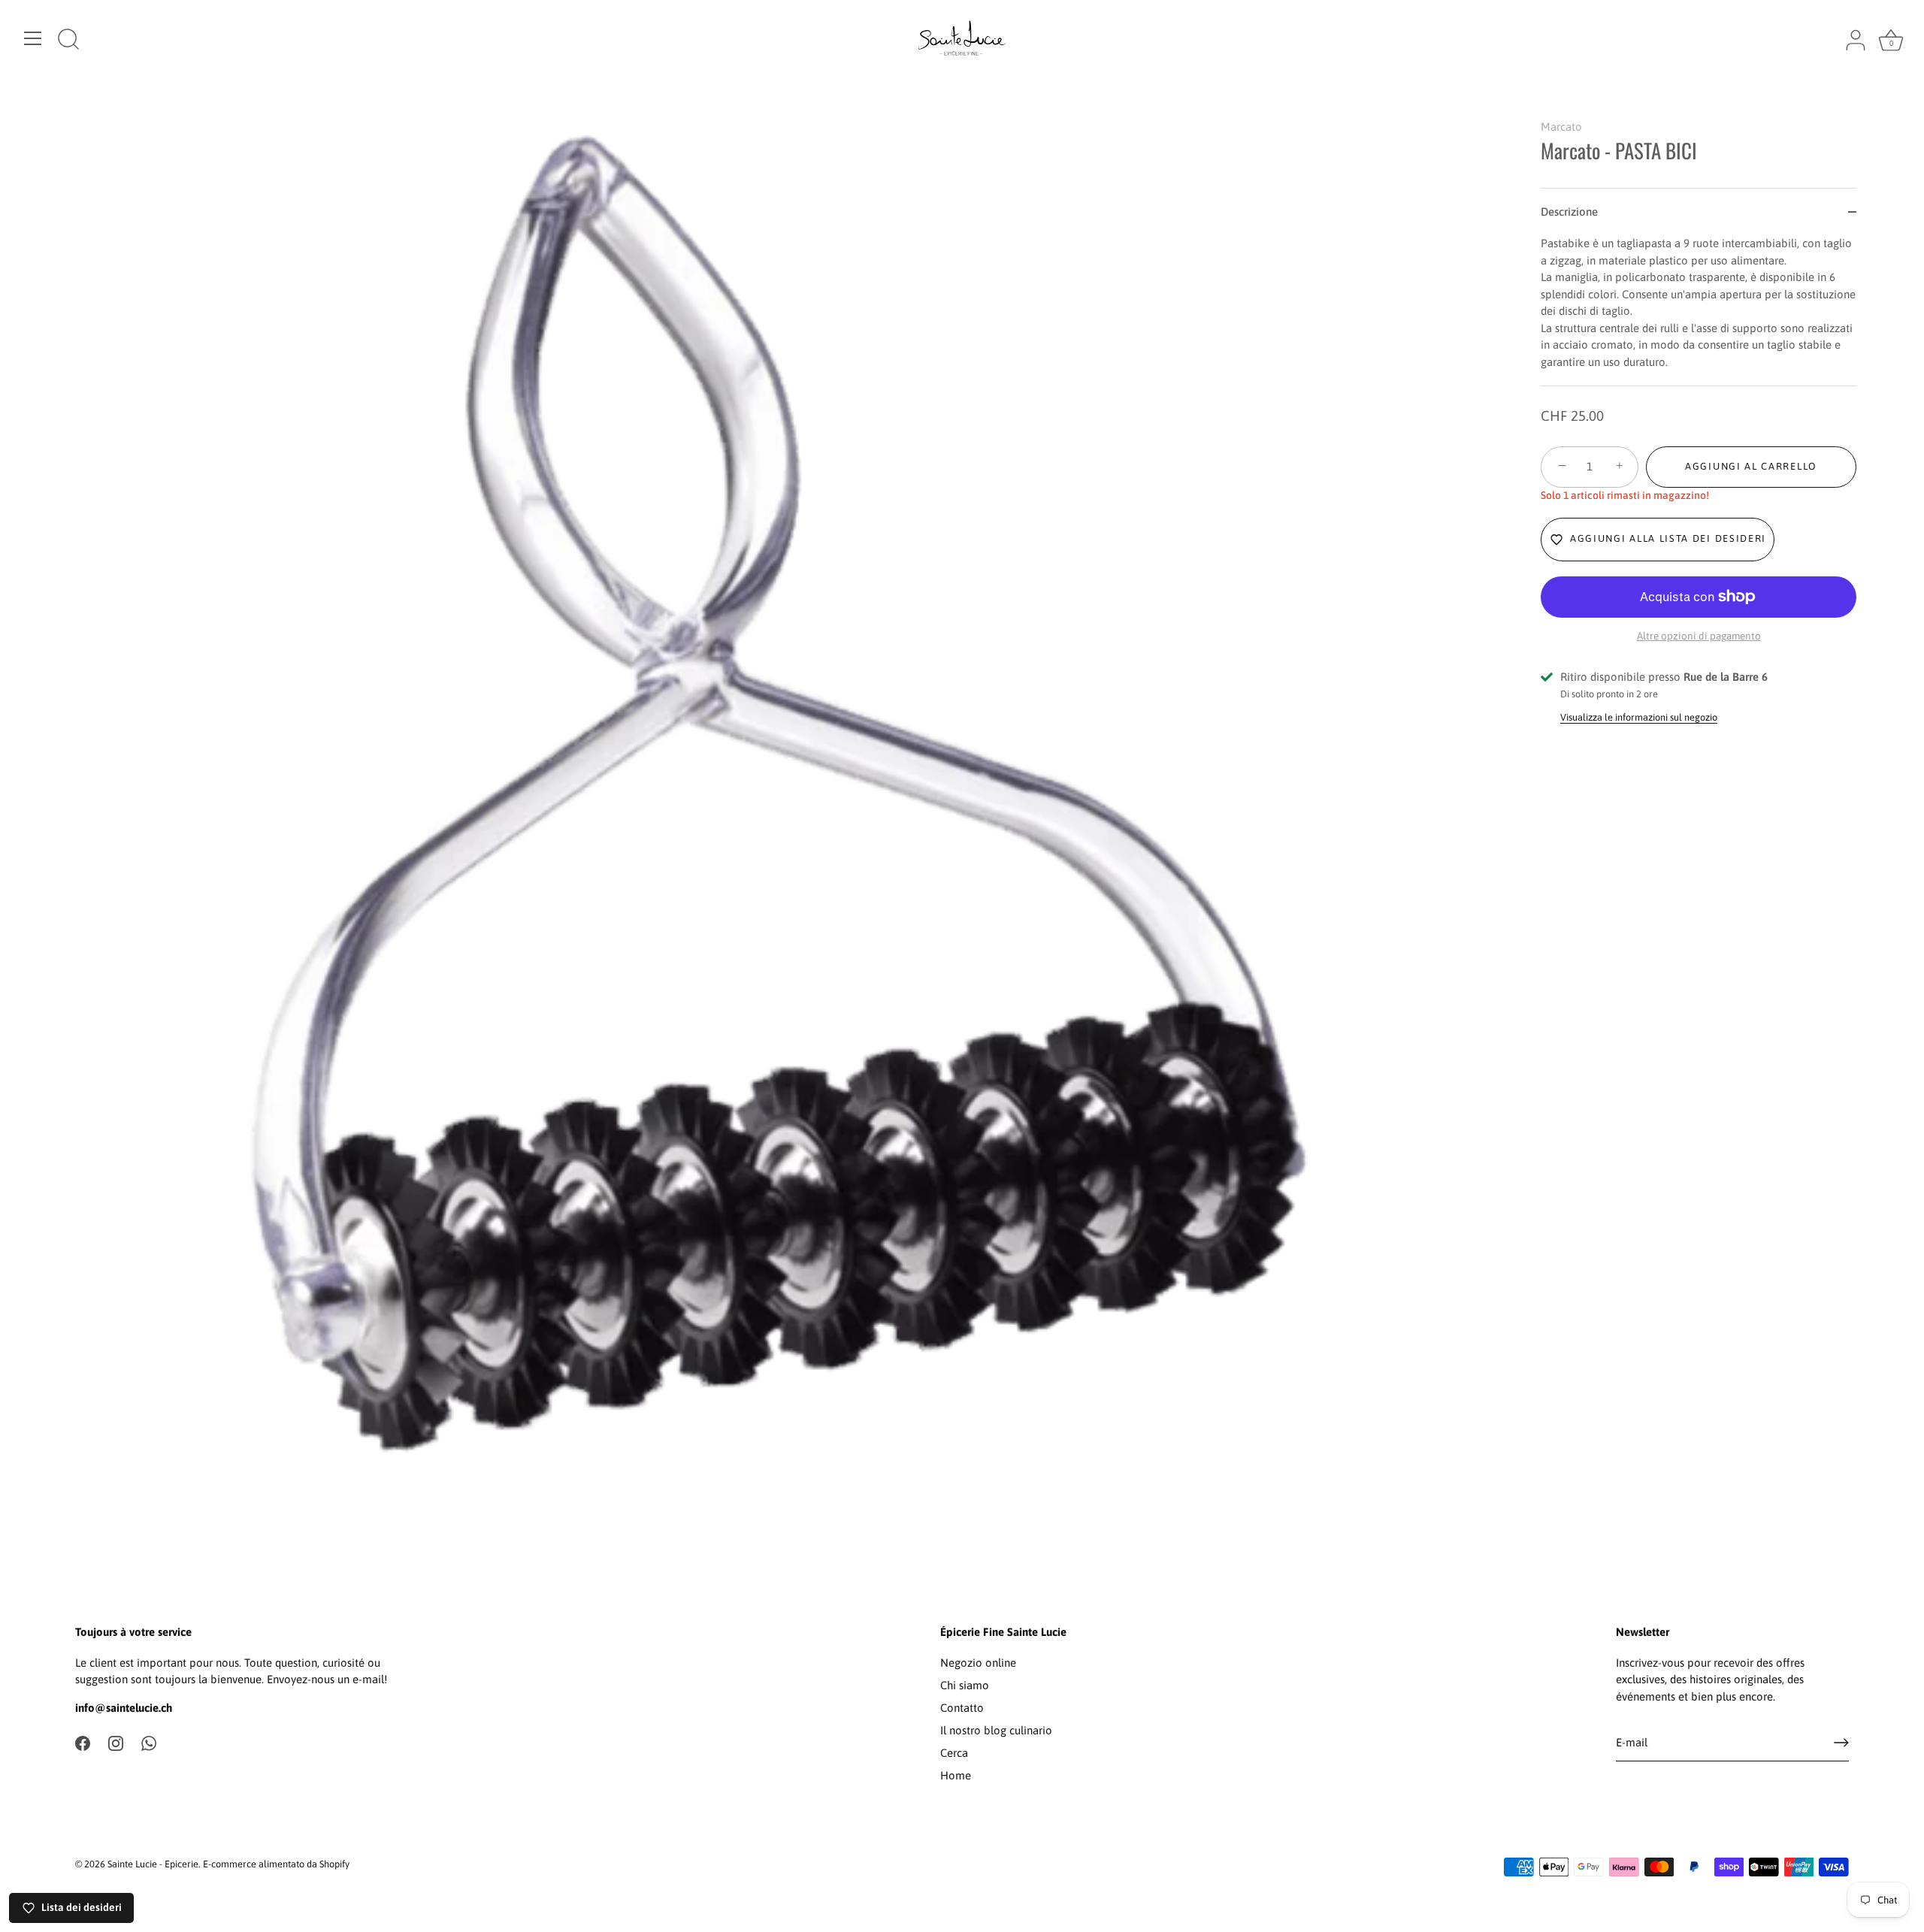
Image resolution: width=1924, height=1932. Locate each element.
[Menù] (33, 38)
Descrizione (1569, 212)
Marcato (1561, 127)
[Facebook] (83, 1742)
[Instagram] (116, 1742)
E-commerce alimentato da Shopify (276, 1864)
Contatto (962, 1708)
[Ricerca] (68, 41)
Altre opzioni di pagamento (1699, 636)
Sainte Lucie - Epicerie (153, 1864)
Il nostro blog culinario (996, 1730)
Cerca (954, 1753)
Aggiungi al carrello (1751, 466)
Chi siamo (965, 1685)
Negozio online (978, 1663)
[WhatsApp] (149, 1742)
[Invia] (1841, 1743)
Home (956, 1775)
